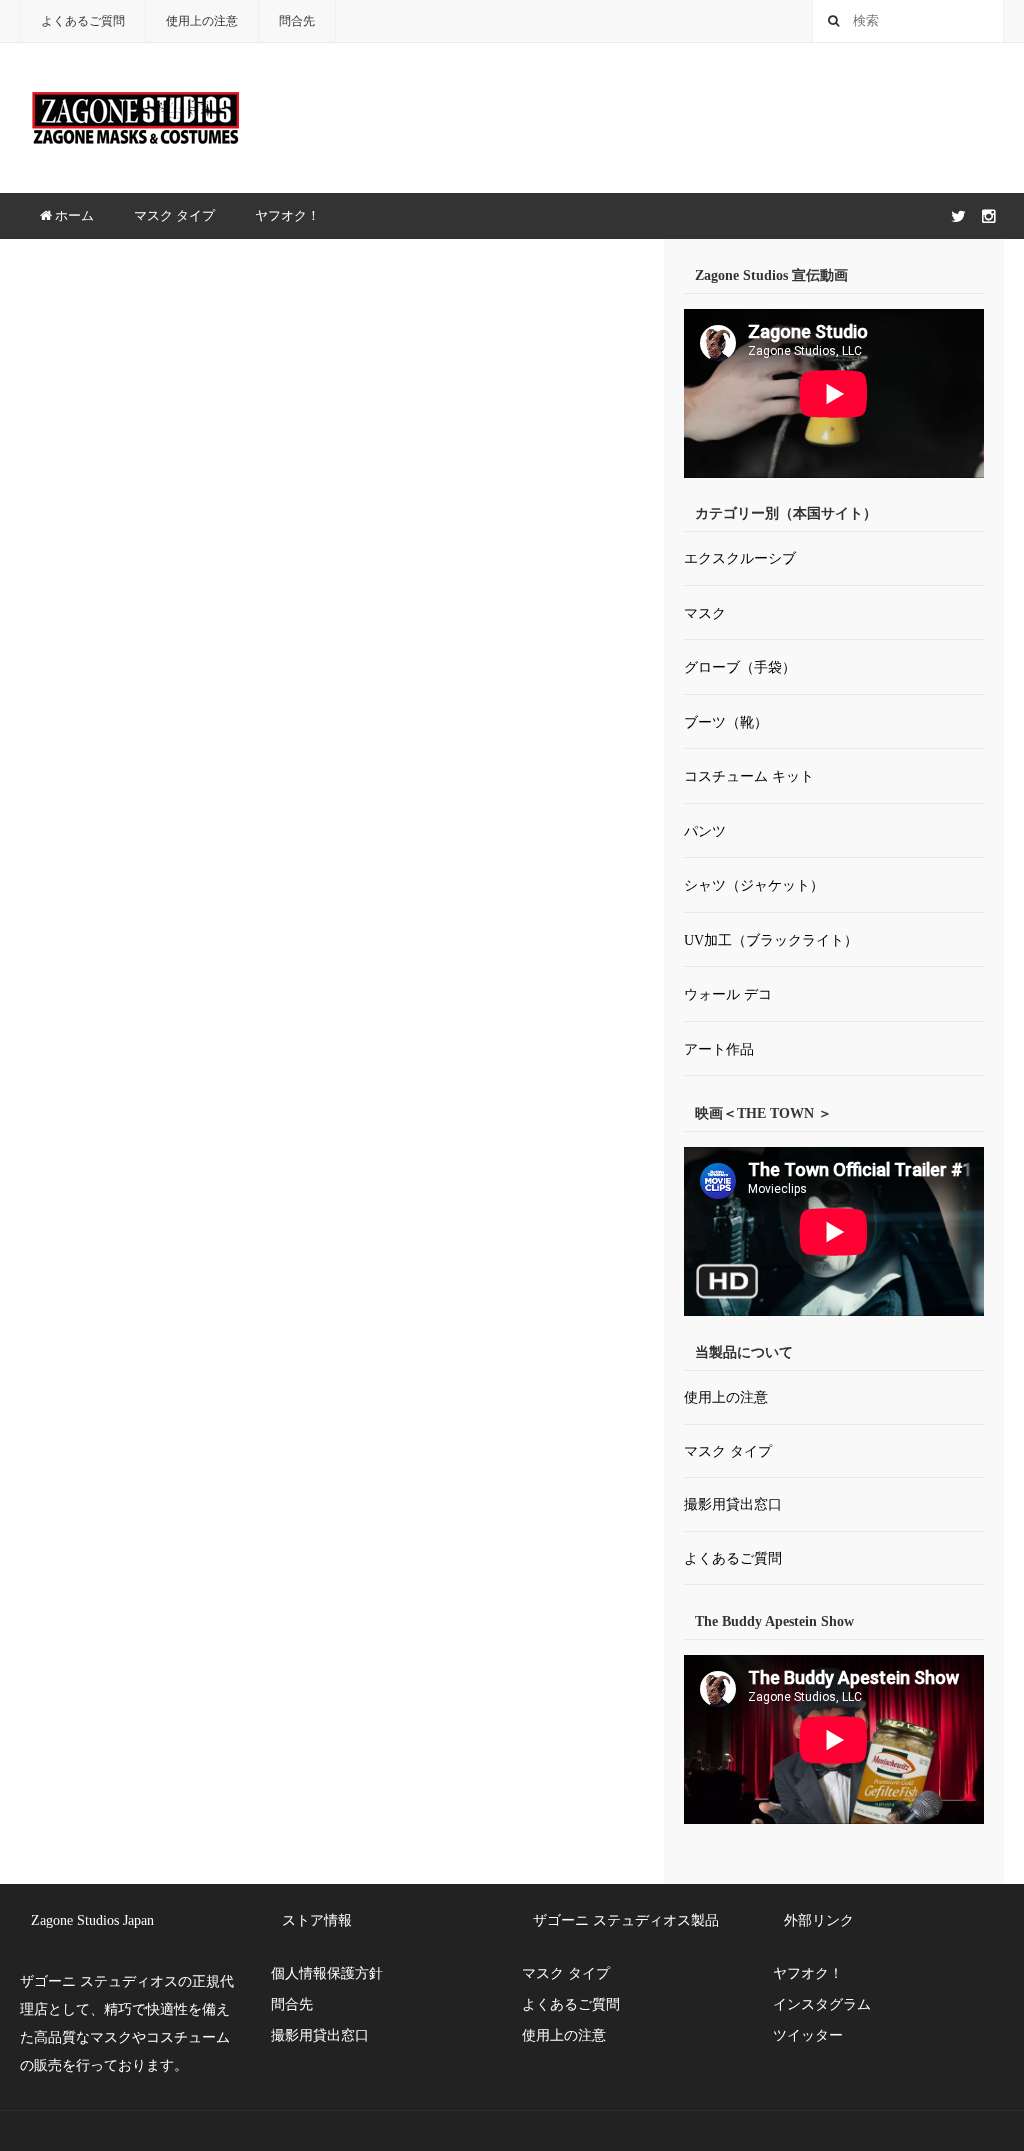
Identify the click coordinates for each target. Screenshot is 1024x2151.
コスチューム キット (749, 776)
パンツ (705, 831)
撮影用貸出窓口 (733, 1504)
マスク (705, 613)
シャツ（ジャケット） (754, 885)
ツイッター (808, 2035)
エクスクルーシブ (740, 558)
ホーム (73, 215)
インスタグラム (822, 2004)
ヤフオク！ (287, 215)
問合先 (297, 21)
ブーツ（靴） (726, 722)
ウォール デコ (728, 994)
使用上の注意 (202, 21)
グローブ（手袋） (740, 667)
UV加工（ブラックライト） (771, 940)
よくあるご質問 (83, 21)
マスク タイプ (174, 215)
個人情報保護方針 (327, 1973)
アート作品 (719, 1049)
